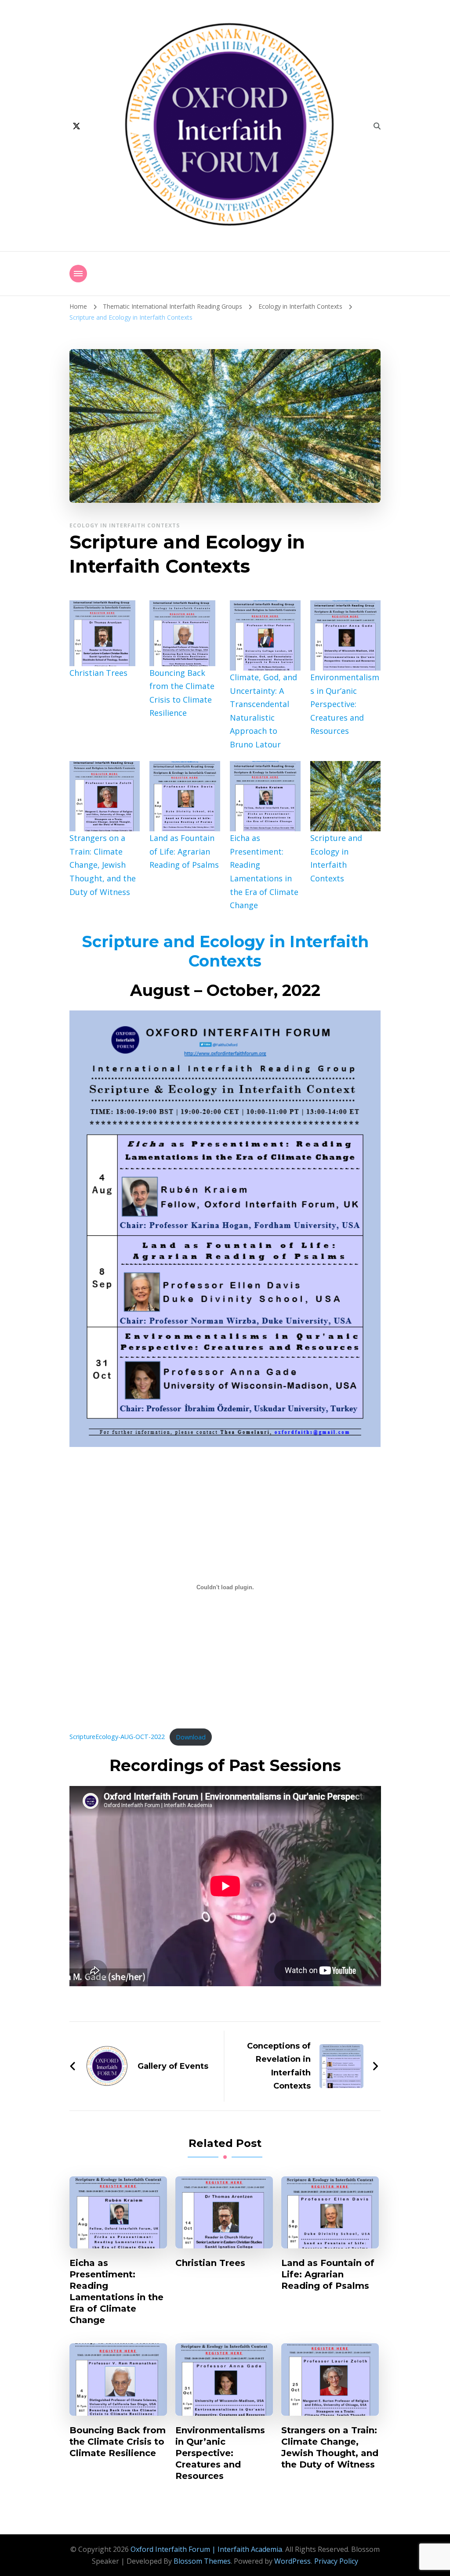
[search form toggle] (377, 126)
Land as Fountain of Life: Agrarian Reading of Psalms (184, 851)
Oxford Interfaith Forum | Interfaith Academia (206, 2549)
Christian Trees (98, 673)
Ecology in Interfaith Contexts (125, 525)
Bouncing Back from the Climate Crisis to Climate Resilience (118, 2442)
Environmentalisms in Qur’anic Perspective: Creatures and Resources (345, 704)
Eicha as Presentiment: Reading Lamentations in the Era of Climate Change (116, 2291)
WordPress (292, 2561)
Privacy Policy (336, 2561)
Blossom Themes (202, 2561)
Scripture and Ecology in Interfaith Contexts (225, 951)
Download (191, 1737)
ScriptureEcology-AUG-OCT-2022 (117, 1737)
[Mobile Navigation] (78, 274)
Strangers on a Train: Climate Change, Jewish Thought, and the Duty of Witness (103, 865)
